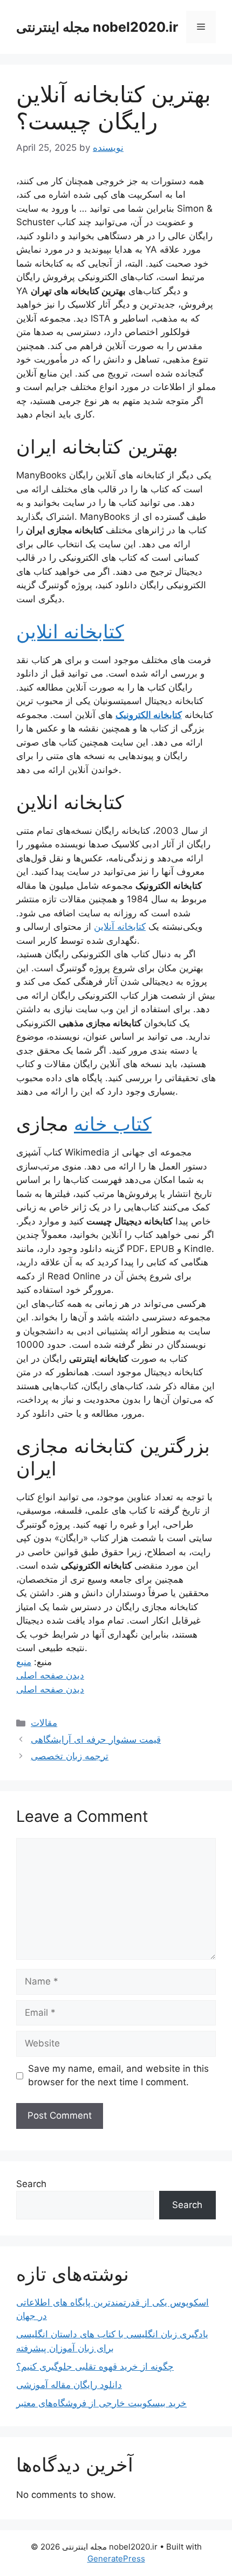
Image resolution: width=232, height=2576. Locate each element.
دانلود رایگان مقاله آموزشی (69, 2385)
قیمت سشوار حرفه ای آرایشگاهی (96, 1739)
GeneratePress (116, 2558)
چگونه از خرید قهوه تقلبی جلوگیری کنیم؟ (95, 2366)
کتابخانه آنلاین (120, 927)
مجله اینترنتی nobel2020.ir (97, 27)
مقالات (44, 1723)
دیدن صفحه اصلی (50, 1675)
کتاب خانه (113, 1124)
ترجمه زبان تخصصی (70, 1756)
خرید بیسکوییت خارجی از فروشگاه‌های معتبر (101, 2403)
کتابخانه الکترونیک (149, 715)
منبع (24, 1662)
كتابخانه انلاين (70, 631)
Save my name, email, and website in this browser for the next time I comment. (118, 2076)
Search (31, 2184)
